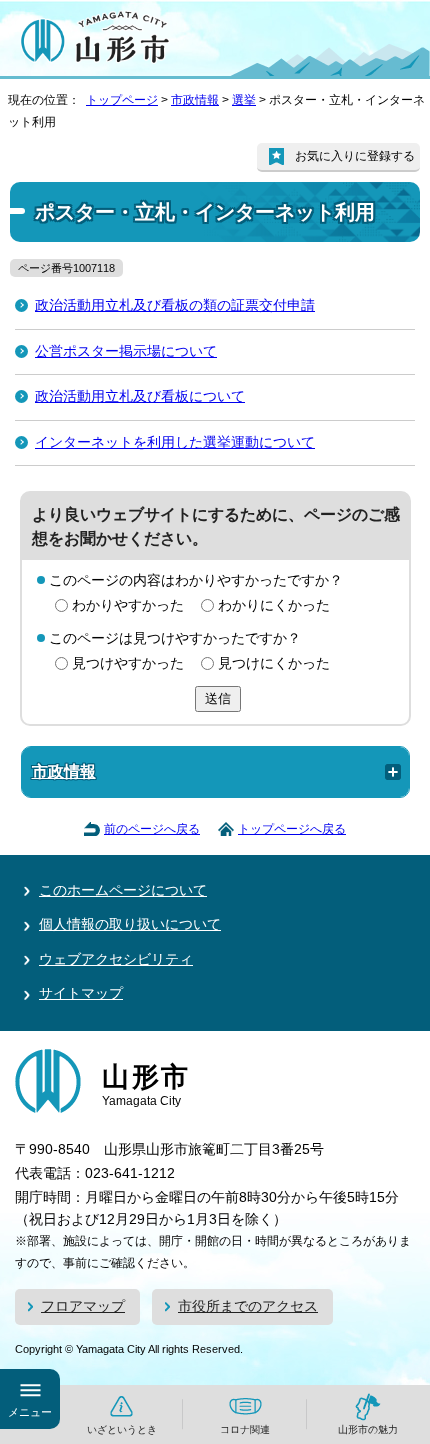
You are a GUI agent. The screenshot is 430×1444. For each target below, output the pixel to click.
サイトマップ (81, 993)
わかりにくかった (274, 605)
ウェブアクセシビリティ (116, 959)
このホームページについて (123, 890)
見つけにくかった (274, 663)
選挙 (244, 100)
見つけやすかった (128, 663)
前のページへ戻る (152, 829)
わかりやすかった (128, 605)
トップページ (122, 100)
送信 (218, 698)
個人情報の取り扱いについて (130, 924)
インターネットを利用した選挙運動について (175, 442)
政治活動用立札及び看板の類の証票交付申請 (175, 305)
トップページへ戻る (292, 829)
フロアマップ (83, 1306)
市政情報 (195, 100)
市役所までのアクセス (248, 1306)
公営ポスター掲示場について (126, 351)
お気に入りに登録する (355, 156)
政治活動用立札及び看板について (140, 396)
